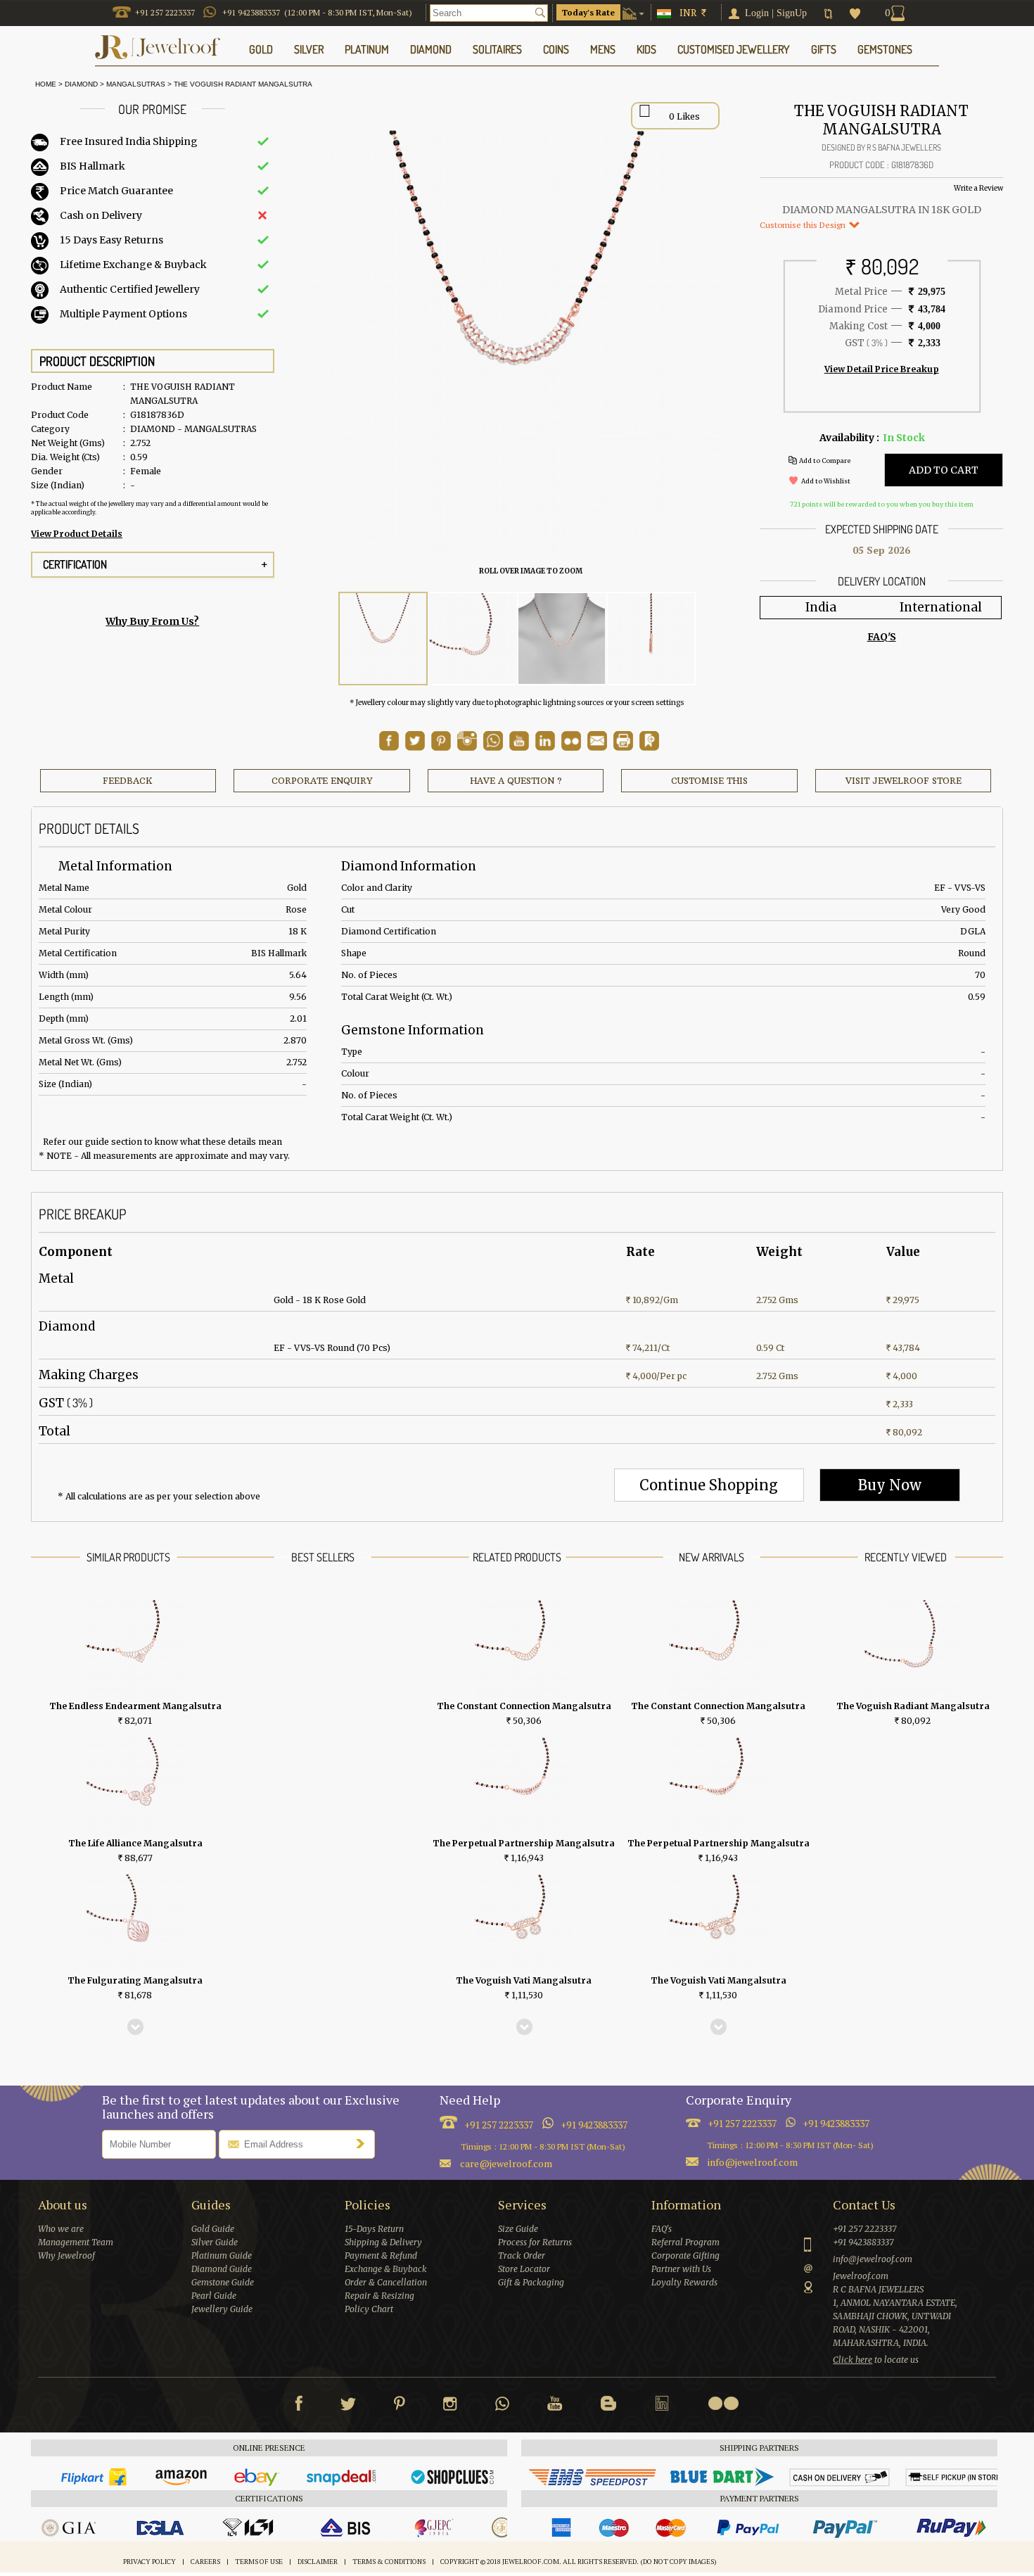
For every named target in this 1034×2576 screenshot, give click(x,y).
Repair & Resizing (379, 2296)
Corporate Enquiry (322, 781)
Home (44, 84)
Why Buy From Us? (152, 621)
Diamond (81, 84)
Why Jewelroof (66, 2255)
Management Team (76, 2242)
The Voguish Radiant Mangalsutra (243, 84)
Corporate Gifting (685, 2255)
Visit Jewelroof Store (904, 781)
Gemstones (885, 49)
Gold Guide (213, 2229)
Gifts (824, 49)
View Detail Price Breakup (882, 369)
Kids (646, 49)
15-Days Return (374, 2229)
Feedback (128, 781)
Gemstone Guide (223, 2282)
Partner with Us (681, 2269)
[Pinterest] (400, 2406)
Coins (556, 49)
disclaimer (318, 2562)
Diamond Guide (222, 2269)
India (821, 607)
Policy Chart (369, 2309)
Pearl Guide (214, 2296)
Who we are (61, 2229)
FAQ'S (882, 637)
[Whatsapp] (502, 2406)
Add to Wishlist (826, 481)
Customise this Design (804, 225)
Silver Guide (215, 2242)
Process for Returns (535, 2242)
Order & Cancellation (386, 2282)
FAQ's (662, 2229)
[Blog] (608, 2406)
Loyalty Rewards (684, 2282)
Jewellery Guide (222, 2309)
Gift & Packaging (531, 2282)
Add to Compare (825, 461)
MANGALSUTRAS (136, 84)
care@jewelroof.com (506, 2163)
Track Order (522, 2255)
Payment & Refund (381, 2255)
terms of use (259, 2562)
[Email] (597, 741)
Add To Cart (944, 470)
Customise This (709, 781)
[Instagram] (450, 2406)
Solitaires (497, 49)
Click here (853, 2360)
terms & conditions (389, 2562)
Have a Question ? (516, 781)
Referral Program (685, 2242)
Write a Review (978, 188)
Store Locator (524, 2269)
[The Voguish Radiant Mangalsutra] (383, 639)
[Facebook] (299, 2406)
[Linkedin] (662, 2406)
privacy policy (149, 2562)
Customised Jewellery (734, 49)
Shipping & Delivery (383, 2242)
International (941, 607)
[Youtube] (519, 747)
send (364, 2143)
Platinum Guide (222, 2255)
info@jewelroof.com (753, 2162)
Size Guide (518, 2229)
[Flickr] (723, 2403)
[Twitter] (348, 2406)
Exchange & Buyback (386, 2269)
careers (205, 2562)
